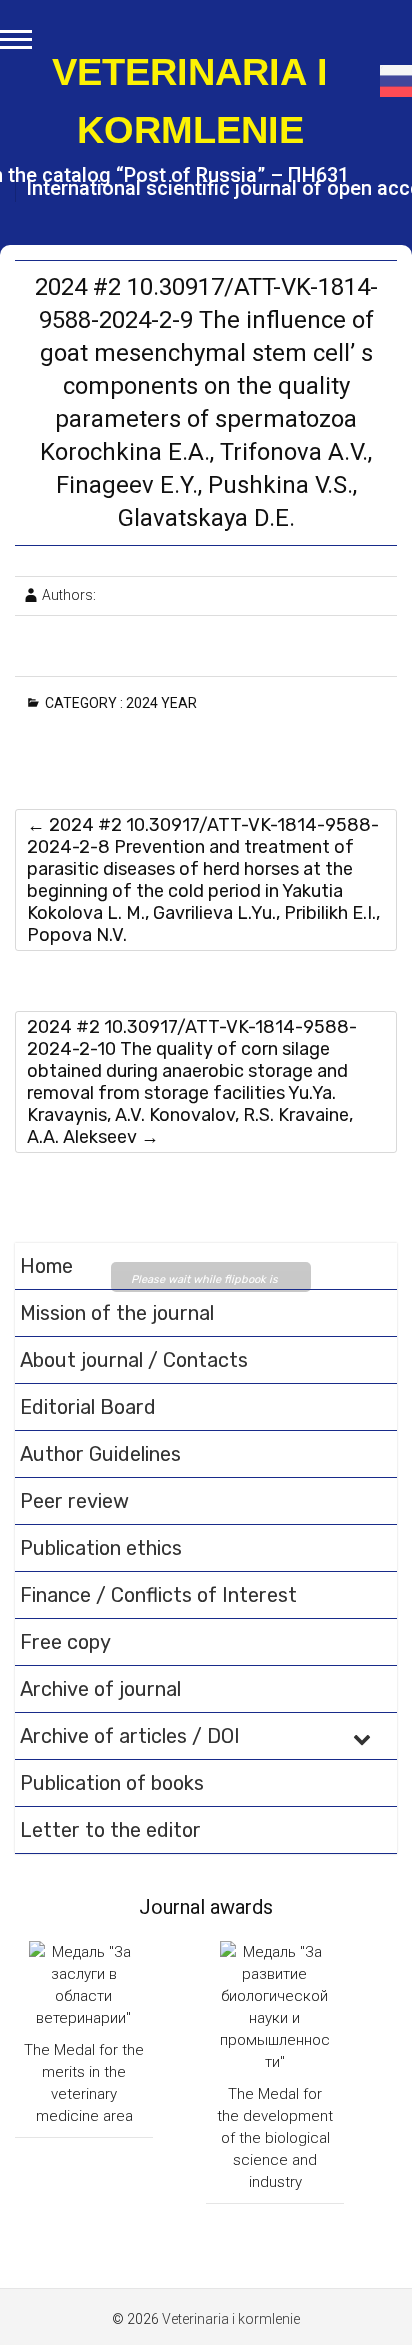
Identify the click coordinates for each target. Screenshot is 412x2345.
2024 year (165, 703)
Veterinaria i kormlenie (190, 101)
